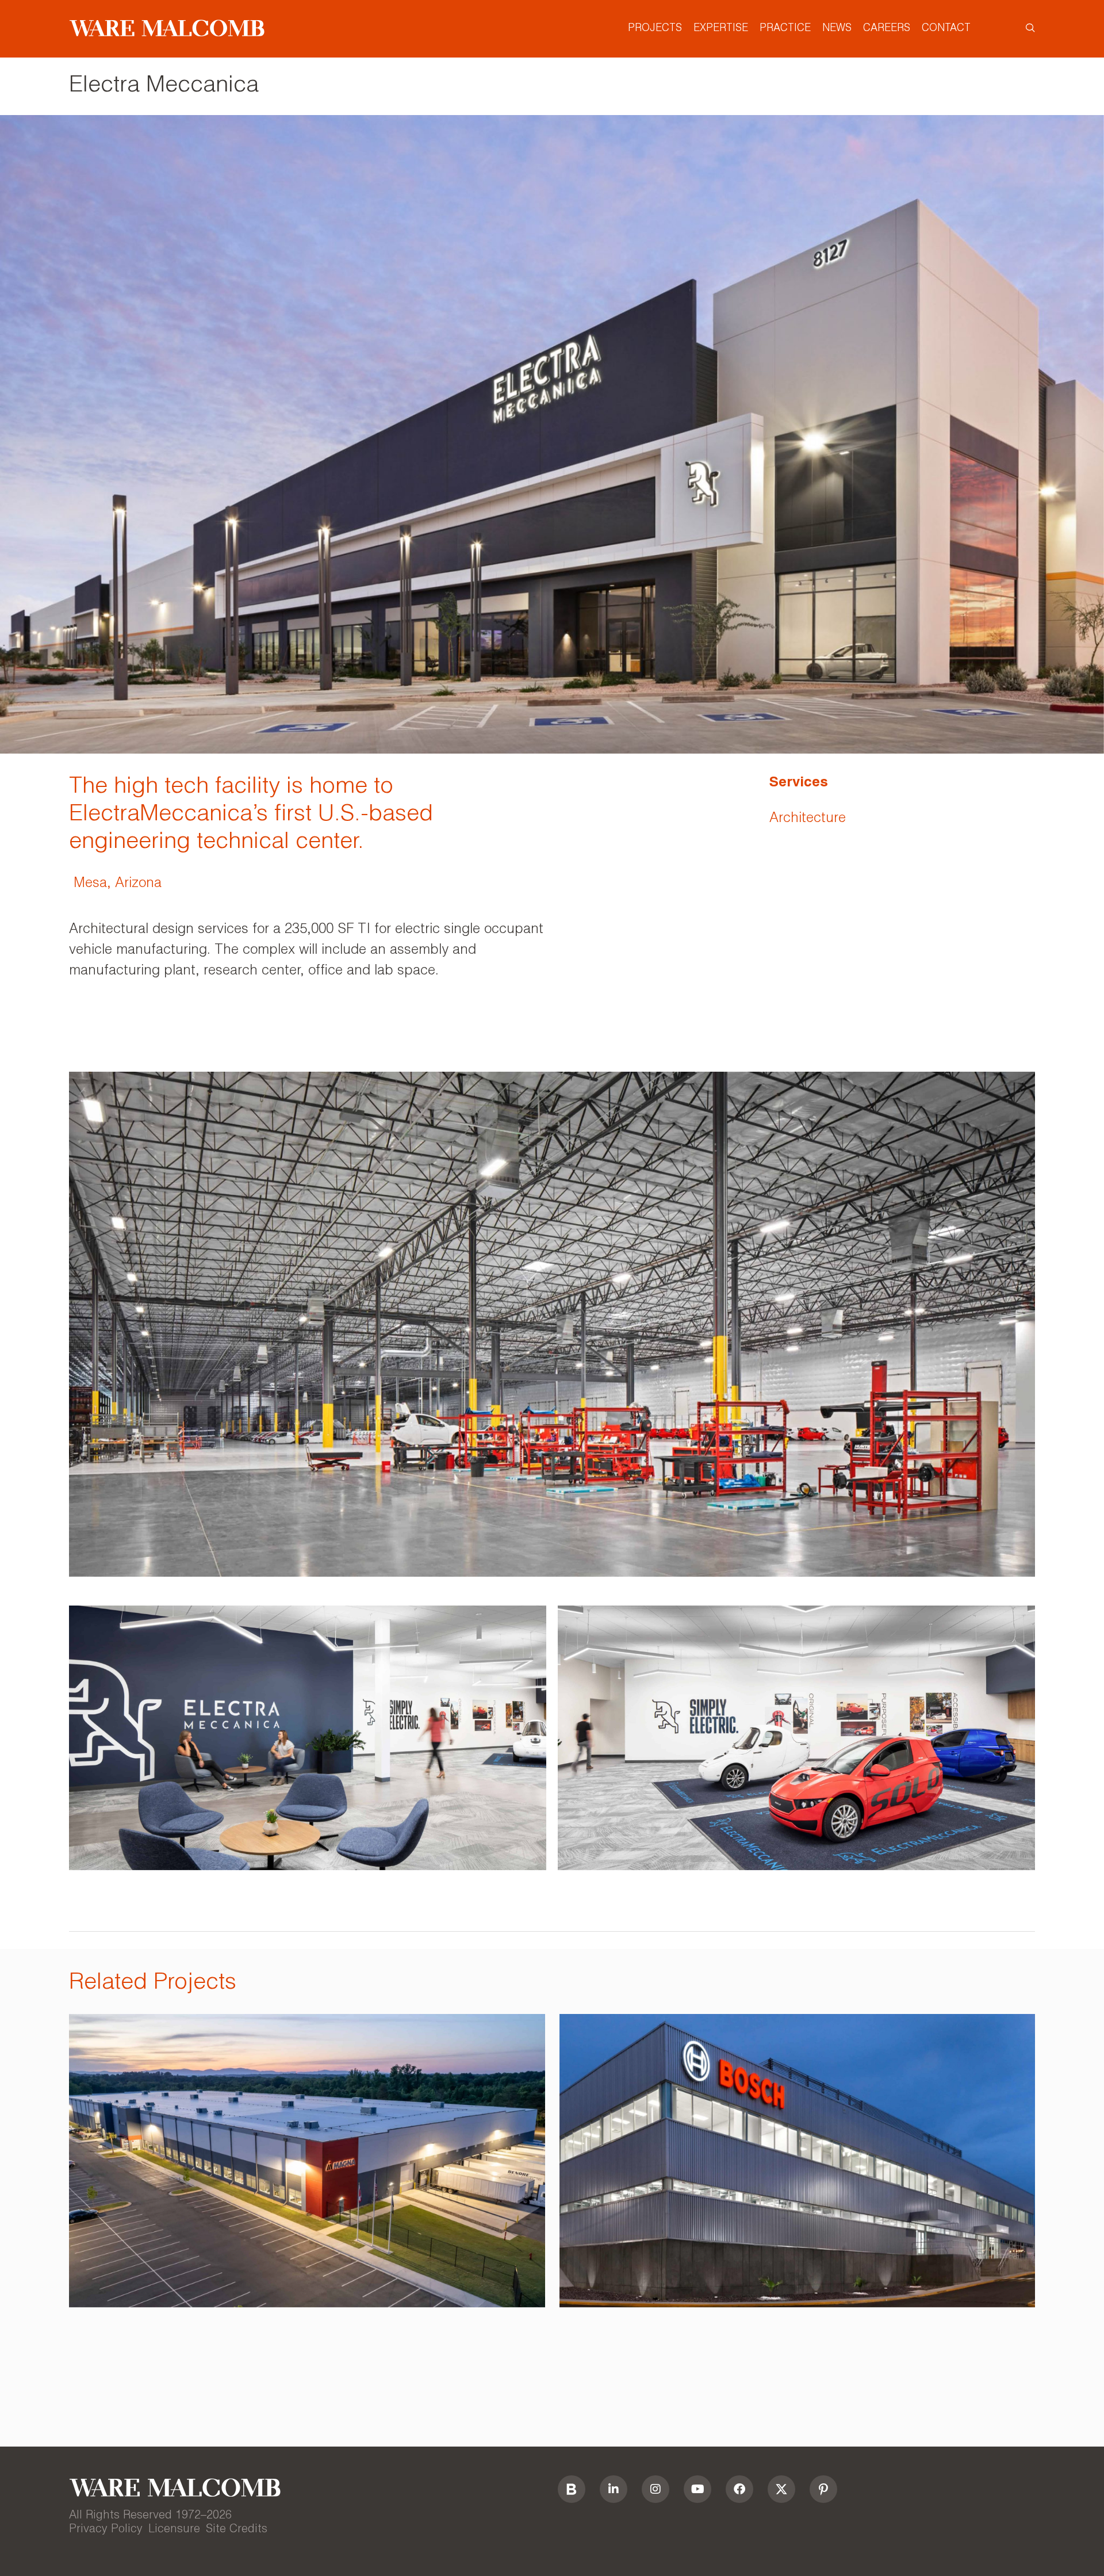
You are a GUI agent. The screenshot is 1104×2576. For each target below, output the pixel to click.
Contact (946, 29)
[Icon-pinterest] (823, 2489)
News (837, 29)
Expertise (721, 29)
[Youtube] (697, 2489)
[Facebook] (739, 2489)
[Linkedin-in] (614, 2489)
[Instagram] (655, 2489)
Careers (887, 29)
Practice (785, 29)
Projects (655, 29)
